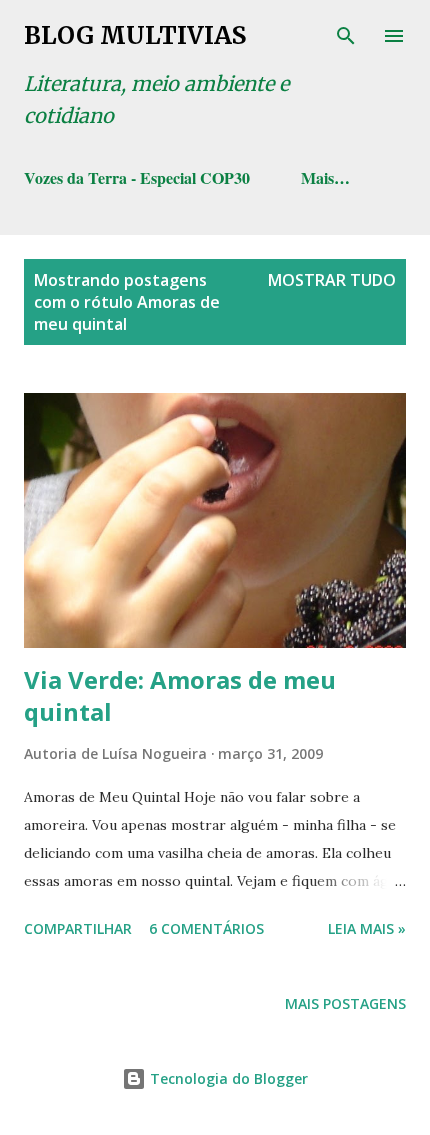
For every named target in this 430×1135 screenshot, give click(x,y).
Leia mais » (367, 928)
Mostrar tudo (332, 280)
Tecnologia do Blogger (227, 1078)
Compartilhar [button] (78, 928)
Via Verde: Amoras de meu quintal (180, 695)
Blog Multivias (135, 35)
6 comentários (206, 928)
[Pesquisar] (346, 36)
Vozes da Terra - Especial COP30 (137, 177)
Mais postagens (345, 1003)
